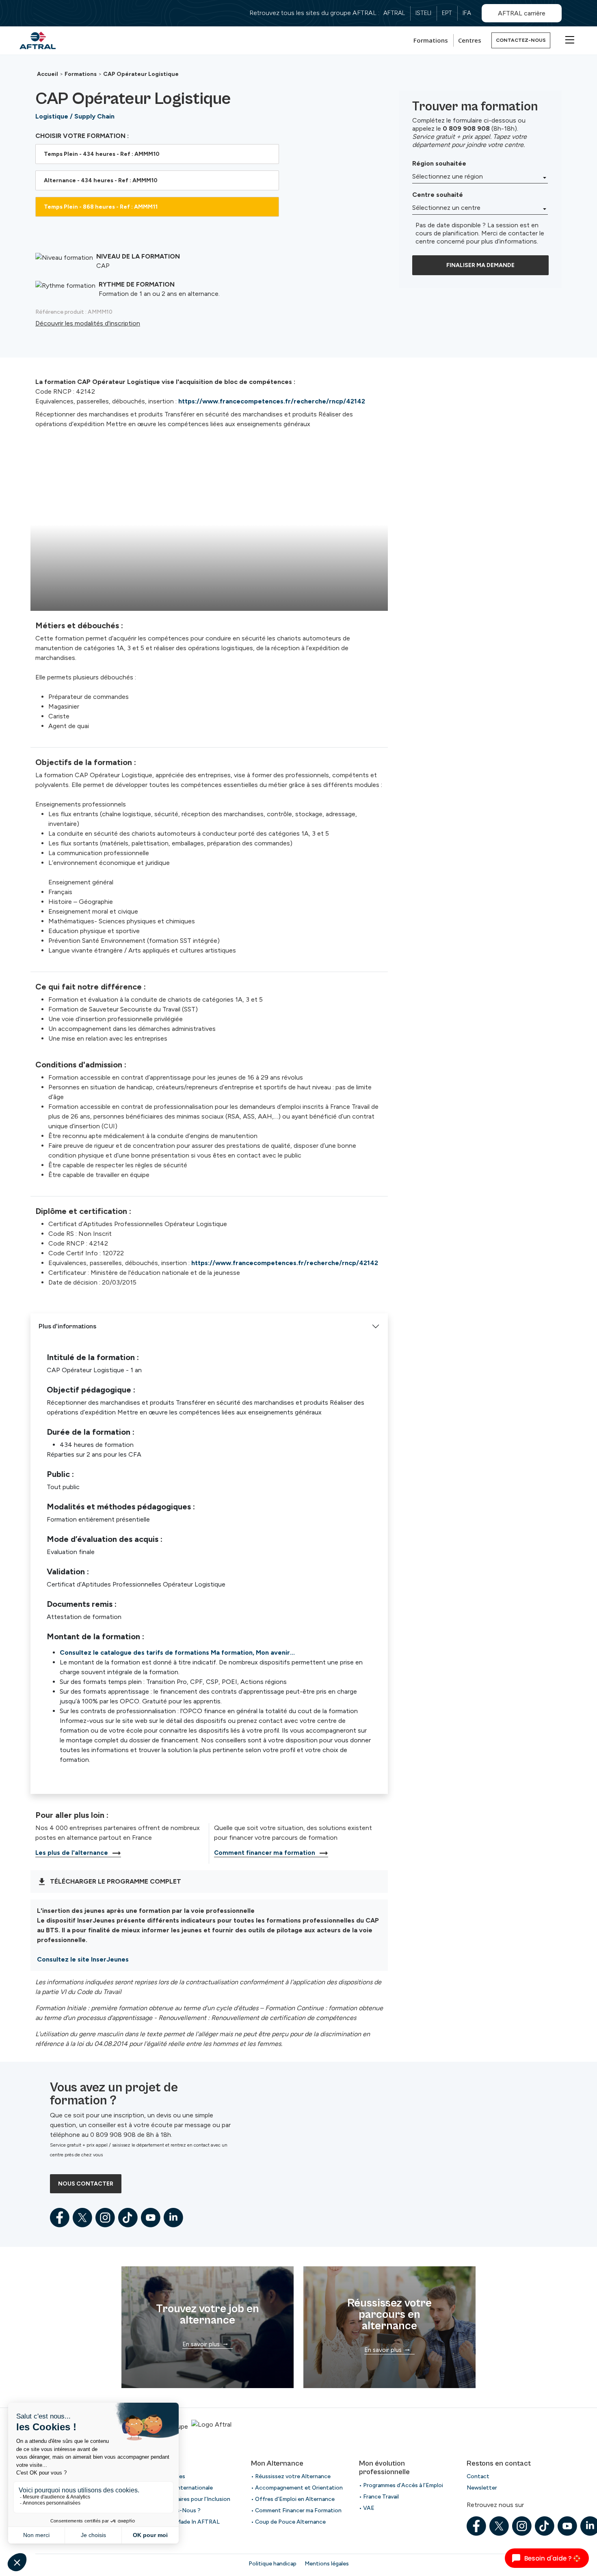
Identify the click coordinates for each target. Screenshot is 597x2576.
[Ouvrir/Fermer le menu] (569, 39)
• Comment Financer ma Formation (296, 2510)
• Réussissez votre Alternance (291, 2476)
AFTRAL (394, 13)
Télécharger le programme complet (116, 1881)
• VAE (367, 2508)
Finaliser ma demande (480, 265)
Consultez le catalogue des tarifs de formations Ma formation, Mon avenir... (177, 1652)
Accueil (48, 74)
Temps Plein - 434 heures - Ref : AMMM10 (102, 154)
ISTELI (423, 13)
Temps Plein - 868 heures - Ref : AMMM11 (101, 207)
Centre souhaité (438, 195)
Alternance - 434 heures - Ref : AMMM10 (101, 180)
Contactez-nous (521, 40)
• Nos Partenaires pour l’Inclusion (187, 2499)
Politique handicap (273, 2564)
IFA (467, 13)
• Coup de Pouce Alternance (288, 2522)
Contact (478, 2476)
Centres (470, 40)
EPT (447, 13)
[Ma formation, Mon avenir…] (38, 40)
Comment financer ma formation (265, 1853)
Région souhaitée (439, 163)
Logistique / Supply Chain (75, 116)
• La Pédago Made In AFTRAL (182, 2522)
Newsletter (482, 2488)
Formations (431, 40)
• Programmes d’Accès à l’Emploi (401, 2485)
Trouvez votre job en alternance (208, 2315)
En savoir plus (201, 2344)
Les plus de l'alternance (72, 1853)
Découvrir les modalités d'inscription (88, 323)
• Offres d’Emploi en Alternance (293, 2499)
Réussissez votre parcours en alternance (389, 2315)
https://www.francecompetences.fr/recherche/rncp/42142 (272, 401)
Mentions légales (327, 2564)
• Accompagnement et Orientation (297, 2488)
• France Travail (379, 2497)
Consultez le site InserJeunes (83, 1959)
